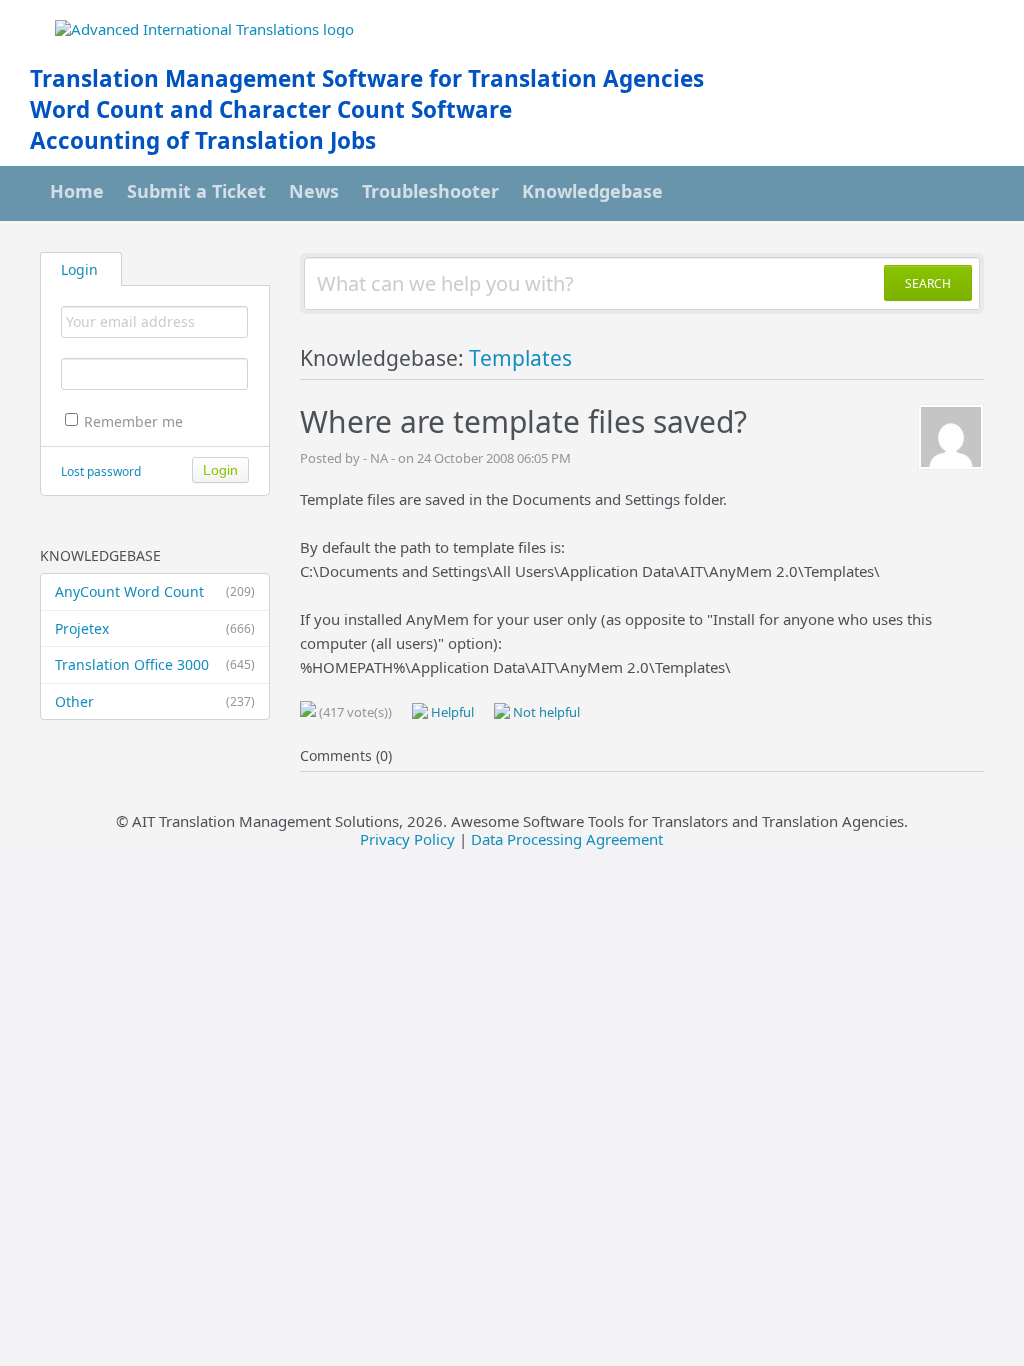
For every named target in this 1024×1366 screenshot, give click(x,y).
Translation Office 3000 (155, 664)
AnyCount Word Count (155, 591)
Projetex (155, 628)
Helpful (451, 712)
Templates (520, 358)
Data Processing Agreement (567, 839)
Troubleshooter (430, 191)
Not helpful (545, 712)
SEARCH (928, 283)
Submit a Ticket (196, 191)
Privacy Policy (407, 839)
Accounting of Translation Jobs (203, 140)
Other (155, 701)
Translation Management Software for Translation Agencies (367, 78)
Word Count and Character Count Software (271, 109)
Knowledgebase (592, 191)
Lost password (101, 471)
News (314, 191)
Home (77, 191)
